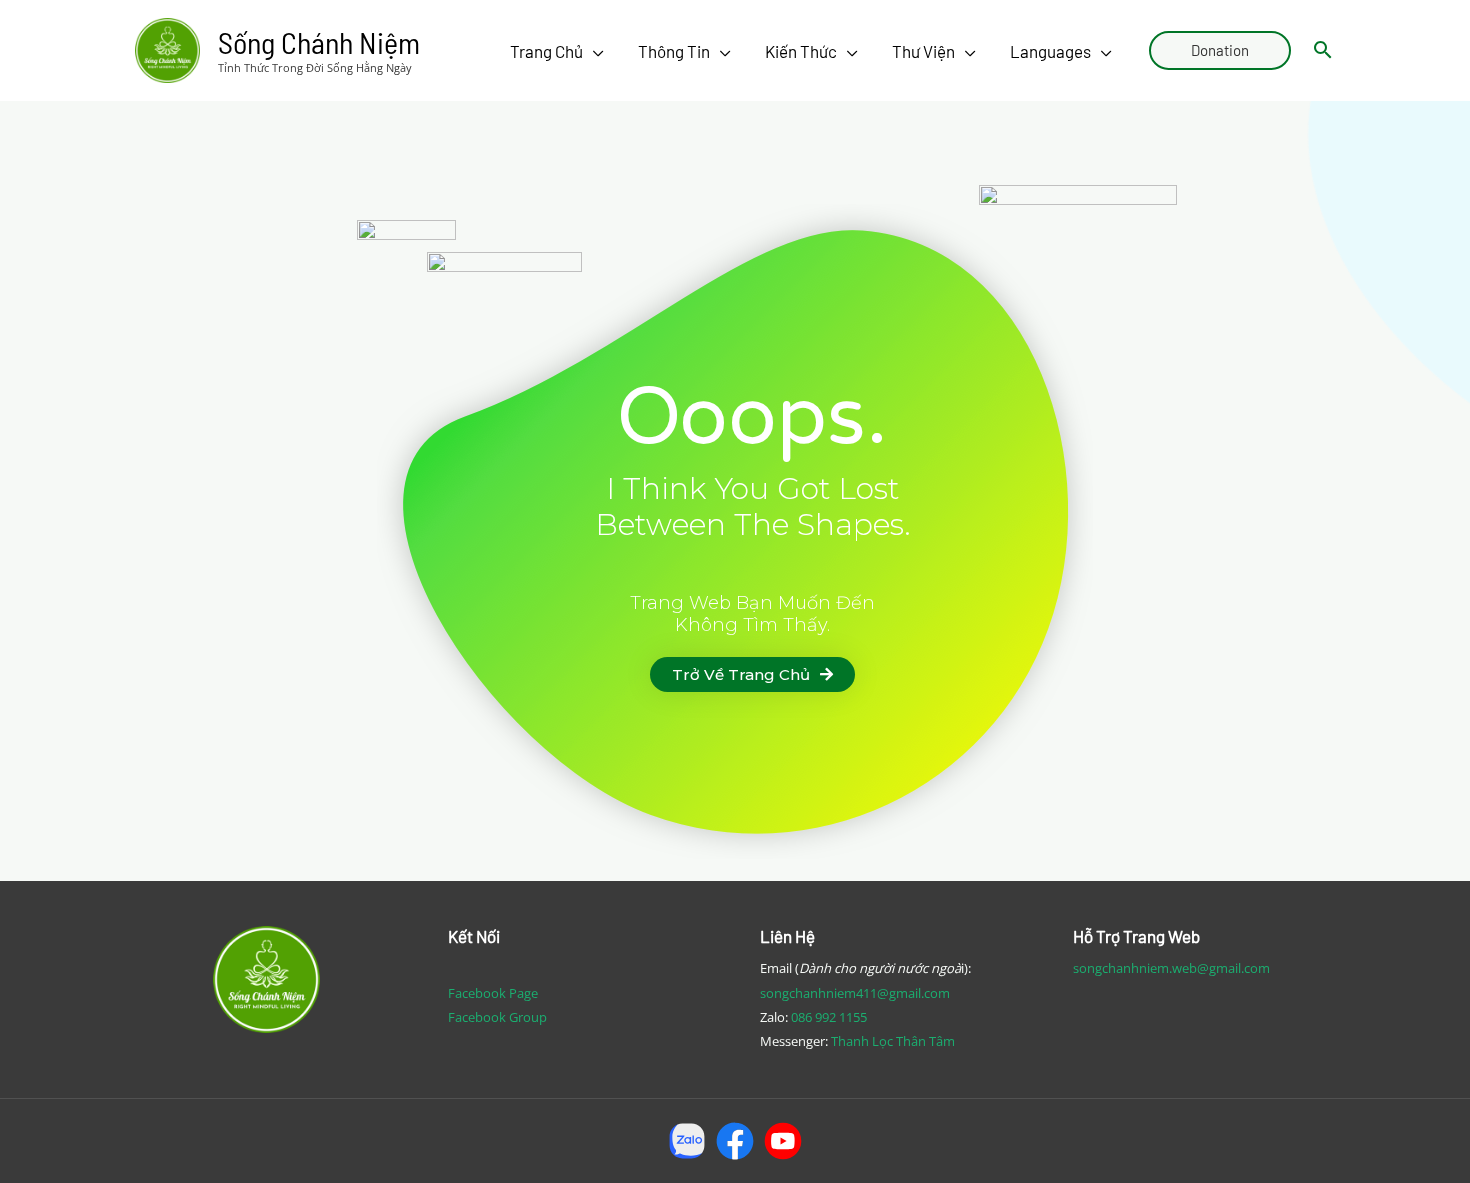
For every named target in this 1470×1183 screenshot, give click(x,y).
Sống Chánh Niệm (319, 42)
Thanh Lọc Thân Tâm (893, 1041)
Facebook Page (493, 993)
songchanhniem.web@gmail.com (1171, 968)
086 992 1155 (829, 1017)
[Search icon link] (1323, 50)
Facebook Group (497, 1017)
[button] (752, 674)
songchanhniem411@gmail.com (855, 993)
